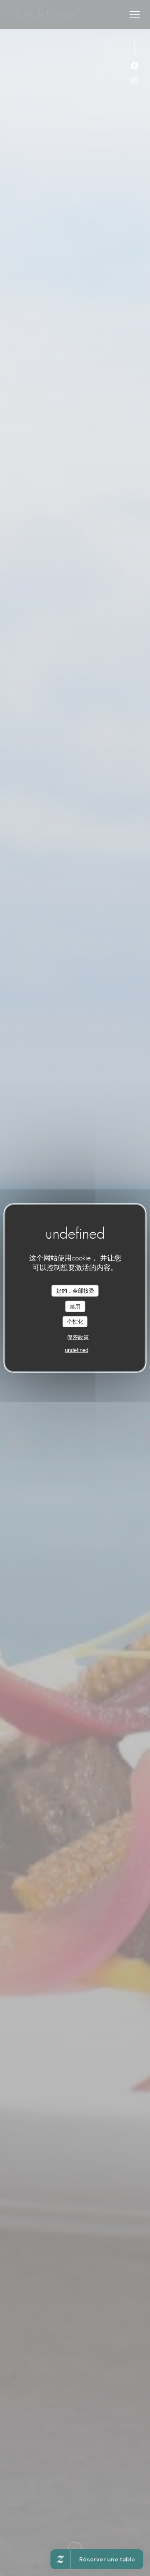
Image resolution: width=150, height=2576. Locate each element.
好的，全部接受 (75, 1291)
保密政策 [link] (78, 1337)
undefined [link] (77, 1350)
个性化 (75, 1322)
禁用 (75, 1306)
